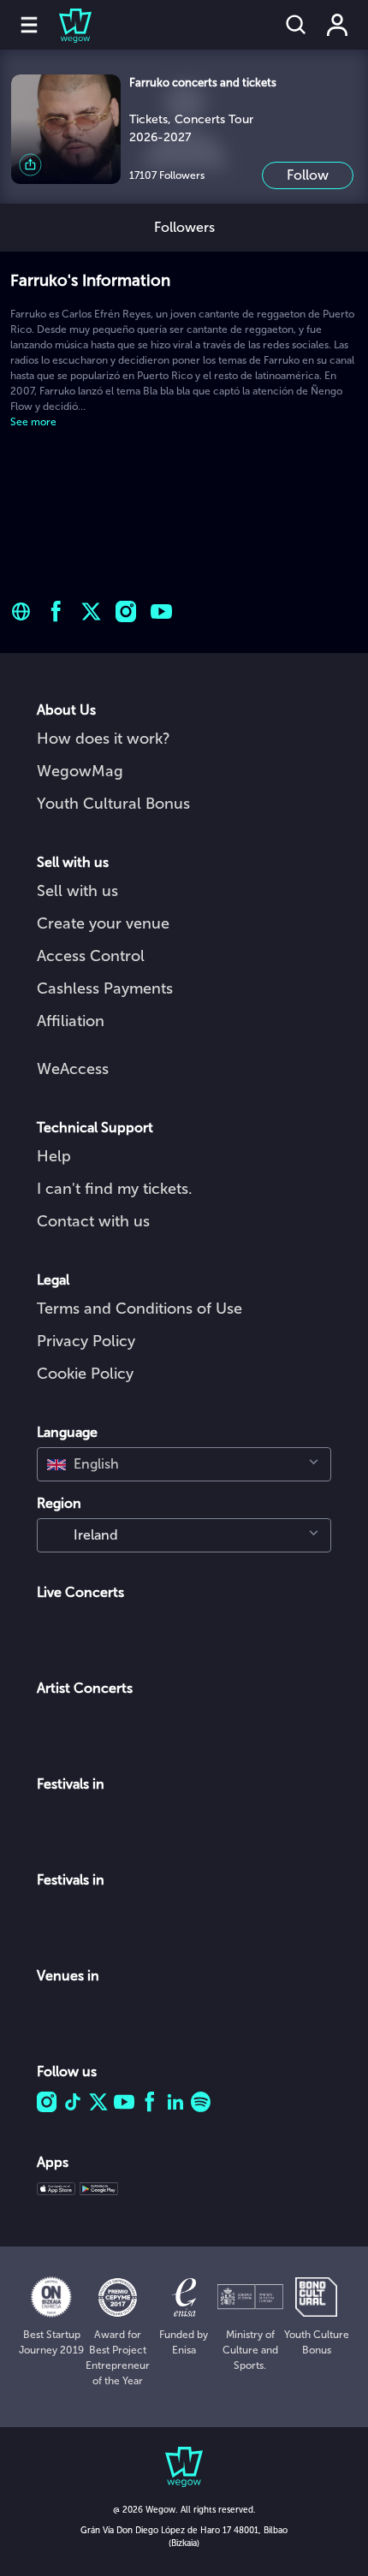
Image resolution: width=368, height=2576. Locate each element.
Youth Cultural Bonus (113, 804)
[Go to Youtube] (161, 611)
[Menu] (29, 25)
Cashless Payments (105, 988)
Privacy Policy (86, 1341)
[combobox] (184, 1464)
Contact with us (93, 1221)
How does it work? (104, 739)
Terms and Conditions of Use (139, 1309)
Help (54, 1156)
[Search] (296, 25)
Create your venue (103, 923)
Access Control (91, 956)
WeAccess (73, 1069)
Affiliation (71, 1021)
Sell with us (77, 891)
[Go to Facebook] (56, 611)
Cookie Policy (85, 1374)
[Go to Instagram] (126, 611)
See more (33, 422)
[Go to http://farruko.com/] (21, 611)
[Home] (65, 25)
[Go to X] (91, 611)
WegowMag (80, 771)
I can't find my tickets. (115, 1189)
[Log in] (337, 25)
